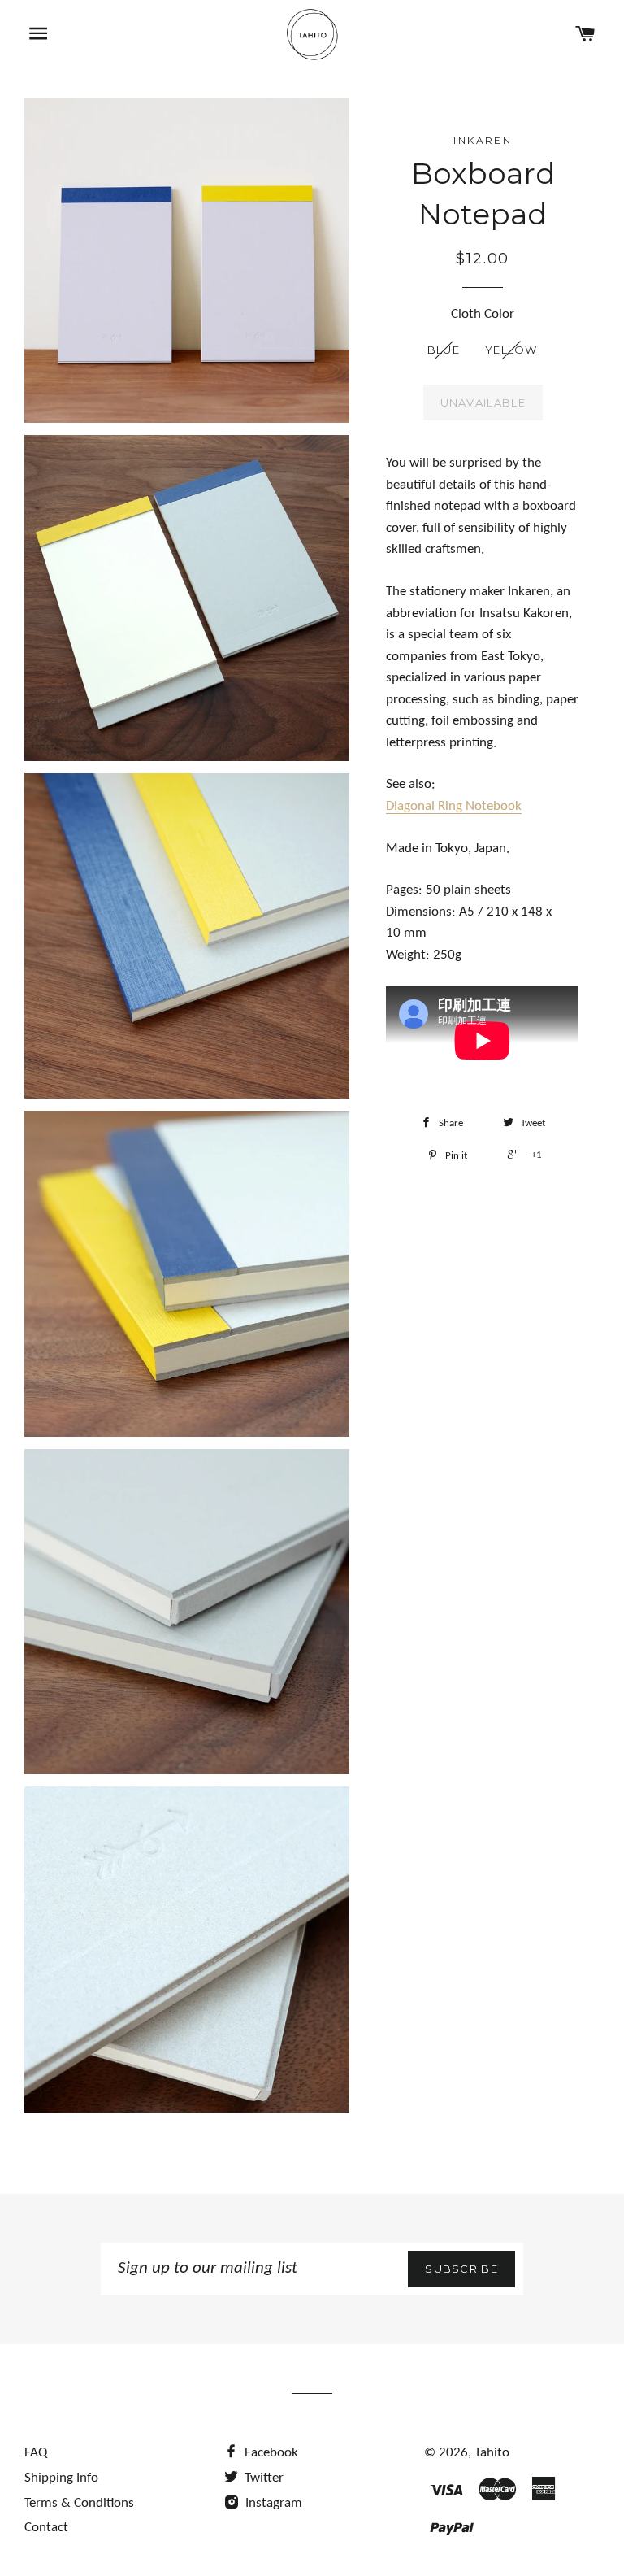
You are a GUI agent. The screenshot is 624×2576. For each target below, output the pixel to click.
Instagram (272, 2503)
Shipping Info (61, 2478)
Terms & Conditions (79, 2503)
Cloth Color (483, 314)
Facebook (270, 2453)
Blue (444, 350)
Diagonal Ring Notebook (454, 806)
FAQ (36, 2453)
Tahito (492, 2453)
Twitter (262, 2478)
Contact (46, 2528)
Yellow (511, 350)
